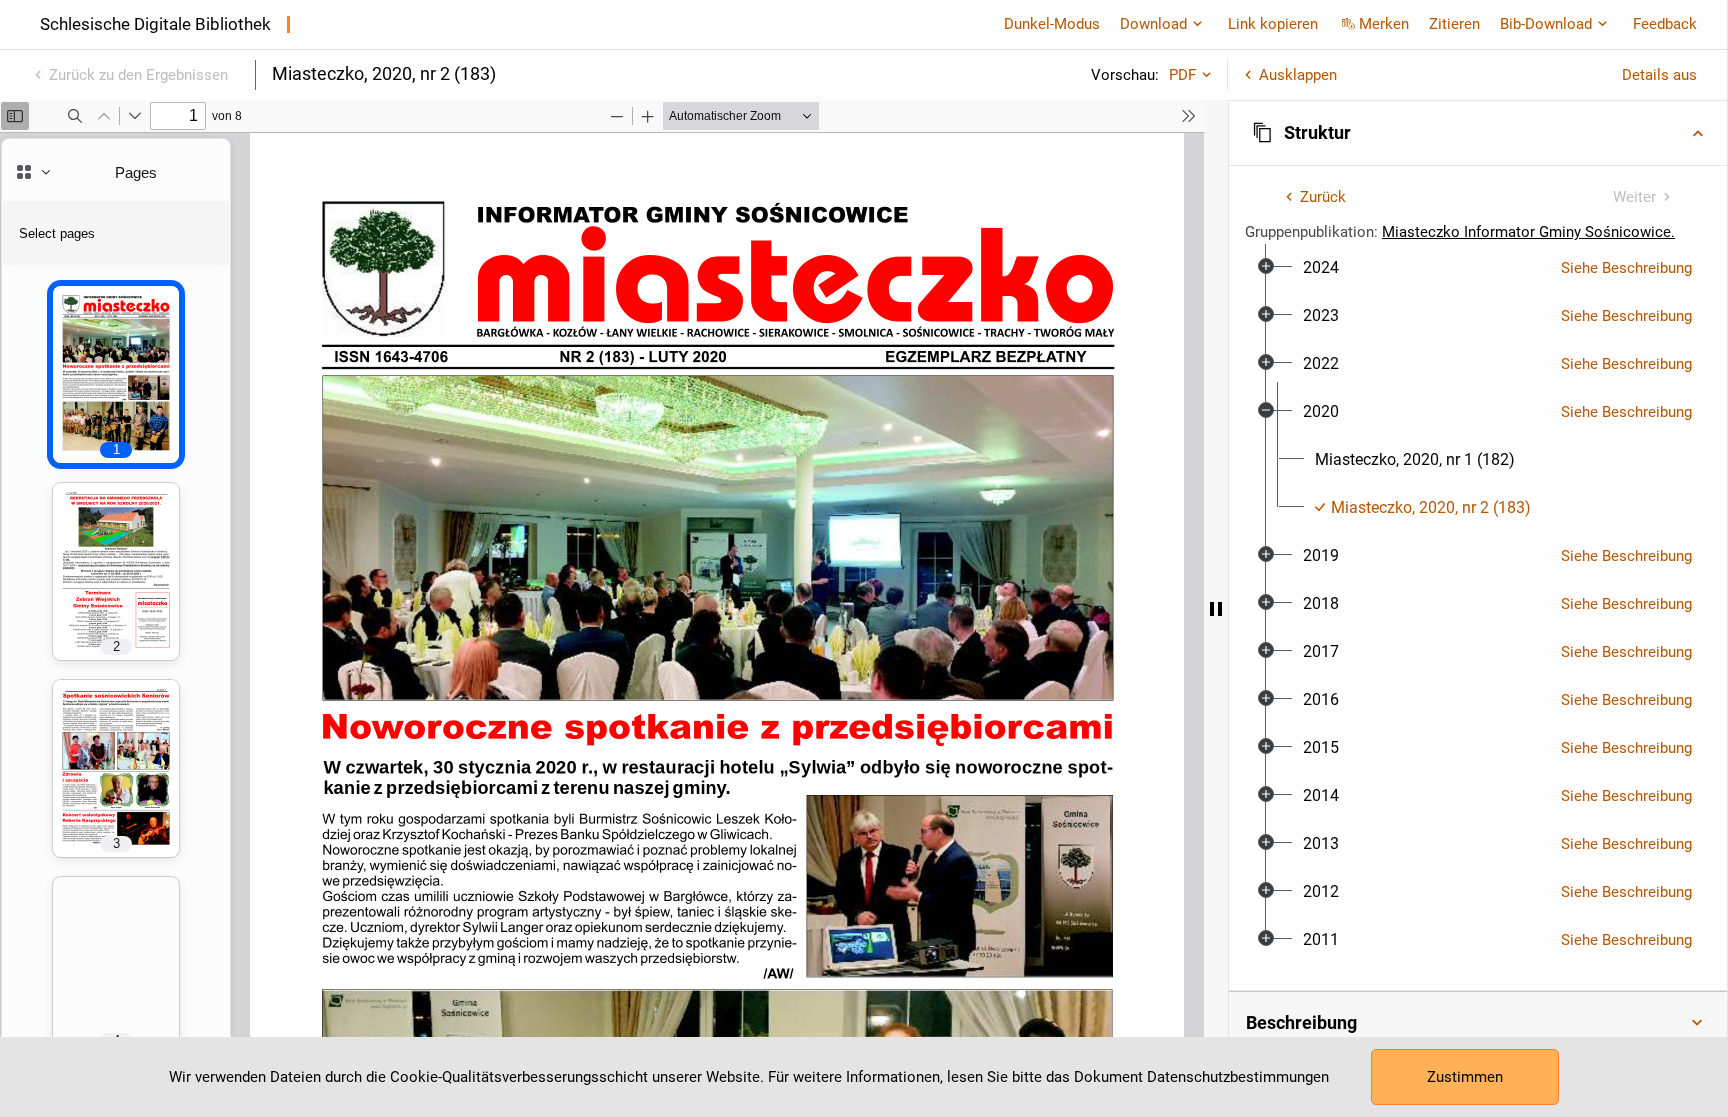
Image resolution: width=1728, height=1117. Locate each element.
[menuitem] (1321, 268)
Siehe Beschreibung (1626, 268)
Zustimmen (1465, 1077)
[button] (1478, 133)
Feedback (1665, 24)
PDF (1182, 75)
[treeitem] (1478, 268)
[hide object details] (1216, 608)
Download (1153, 24)
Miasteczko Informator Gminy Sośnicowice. (1528, 232)
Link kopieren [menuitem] (1273, 24)
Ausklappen (1298, 75)
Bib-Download (1546, 24)
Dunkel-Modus (1052, 24)
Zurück (1323, 197)
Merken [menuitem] (1384, 24)
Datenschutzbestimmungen (1238, 1077)
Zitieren (1454, 24)
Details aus (1659, 75)
